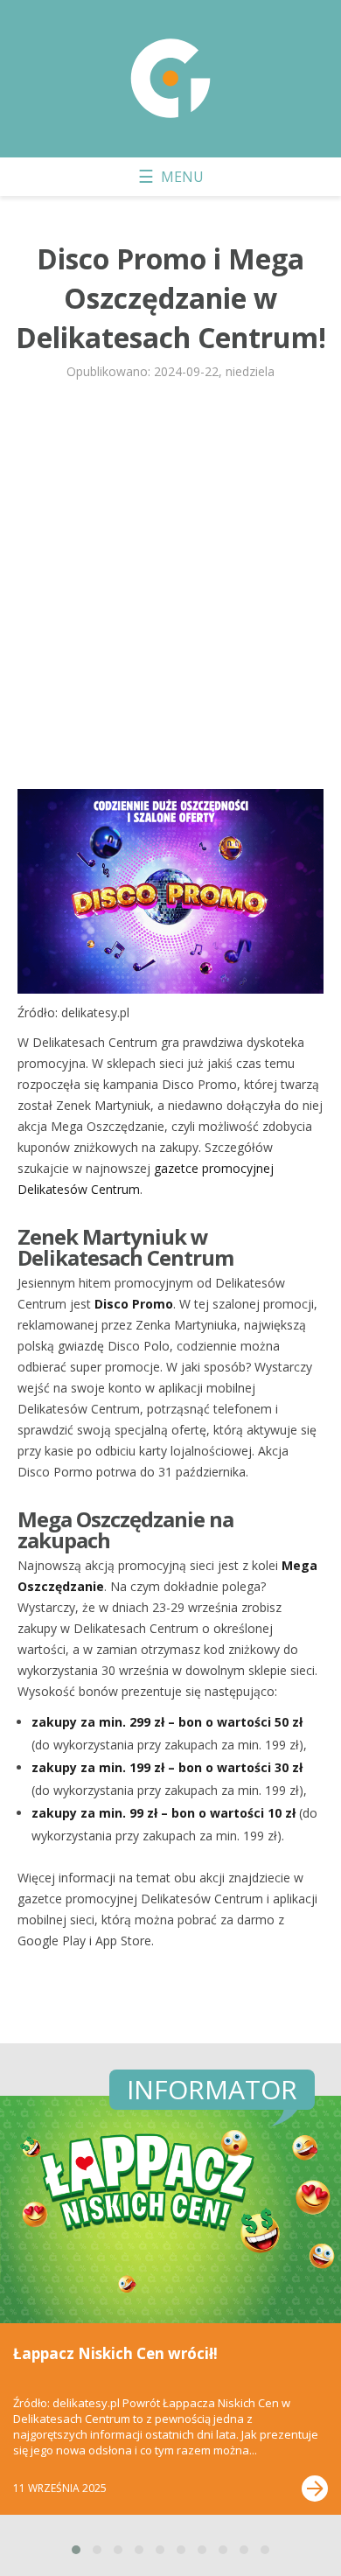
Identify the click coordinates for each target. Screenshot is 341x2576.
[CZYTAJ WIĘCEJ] (315, 2489)
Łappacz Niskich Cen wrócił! (115, 2353)
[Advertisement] (170, 592)
